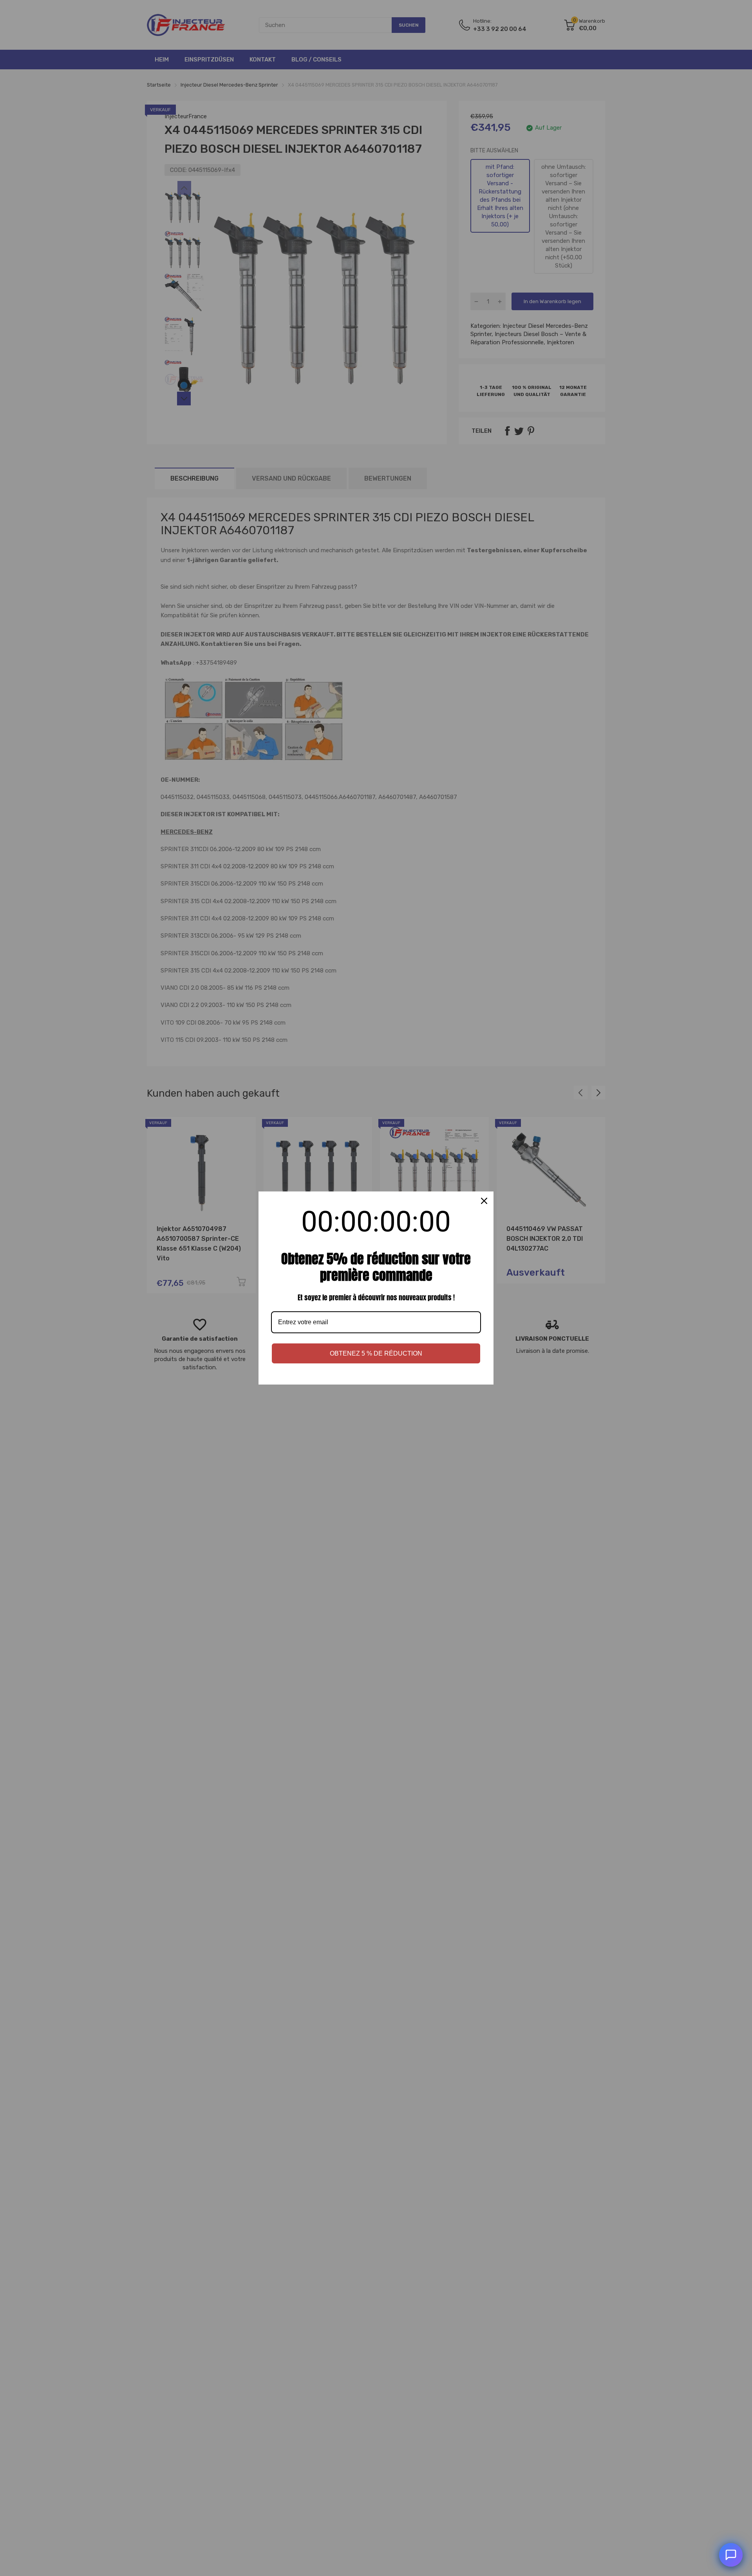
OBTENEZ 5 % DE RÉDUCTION (376, 1353)
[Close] (484, 1201)
